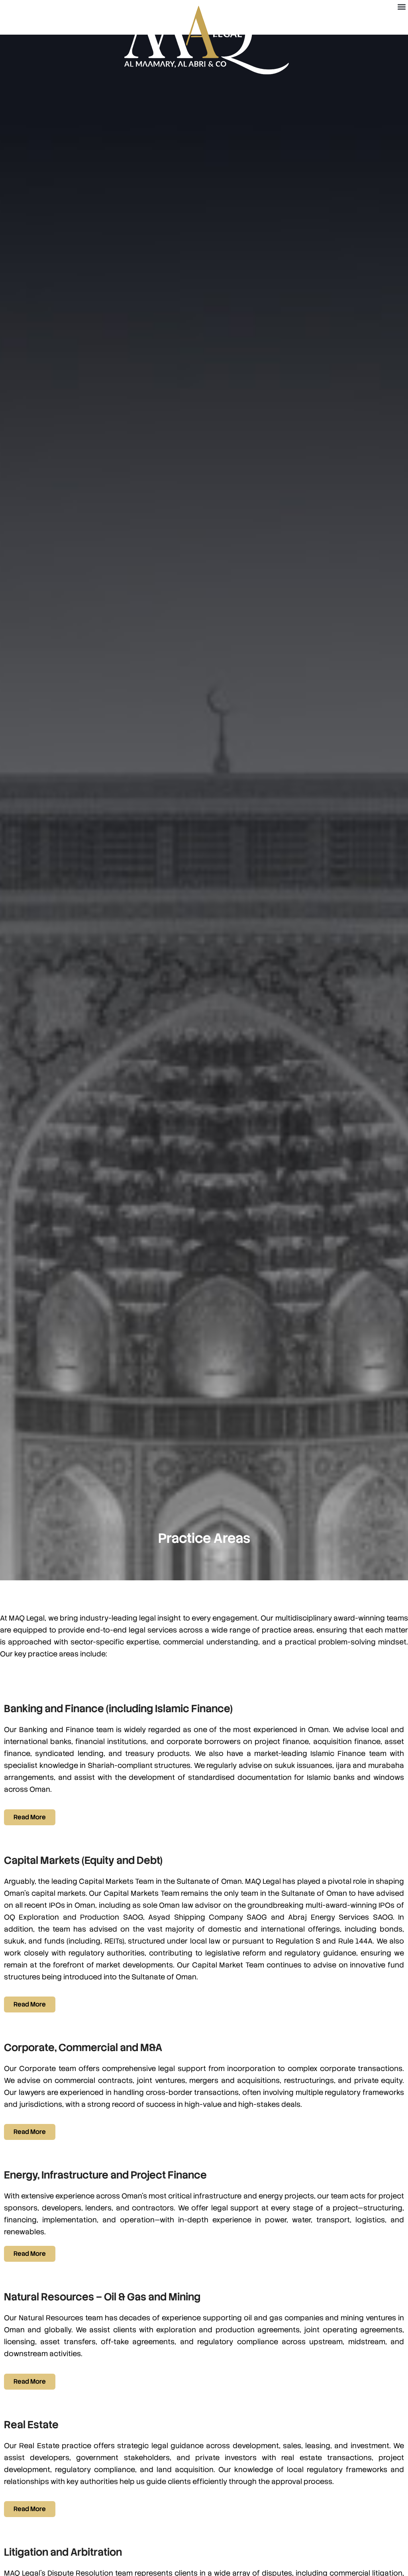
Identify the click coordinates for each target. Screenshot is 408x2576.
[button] (401, 7)
